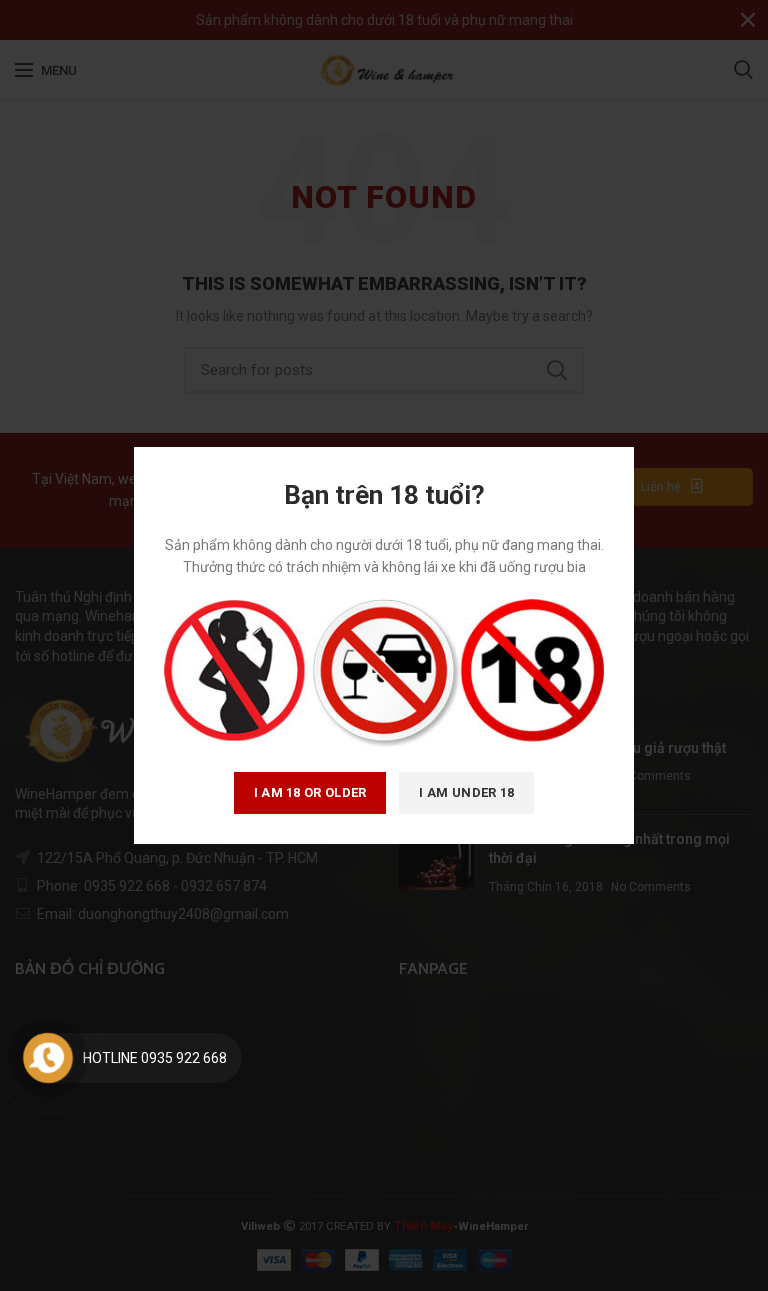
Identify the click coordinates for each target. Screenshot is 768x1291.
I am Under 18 (466, 792)
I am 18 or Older (310, 792)
